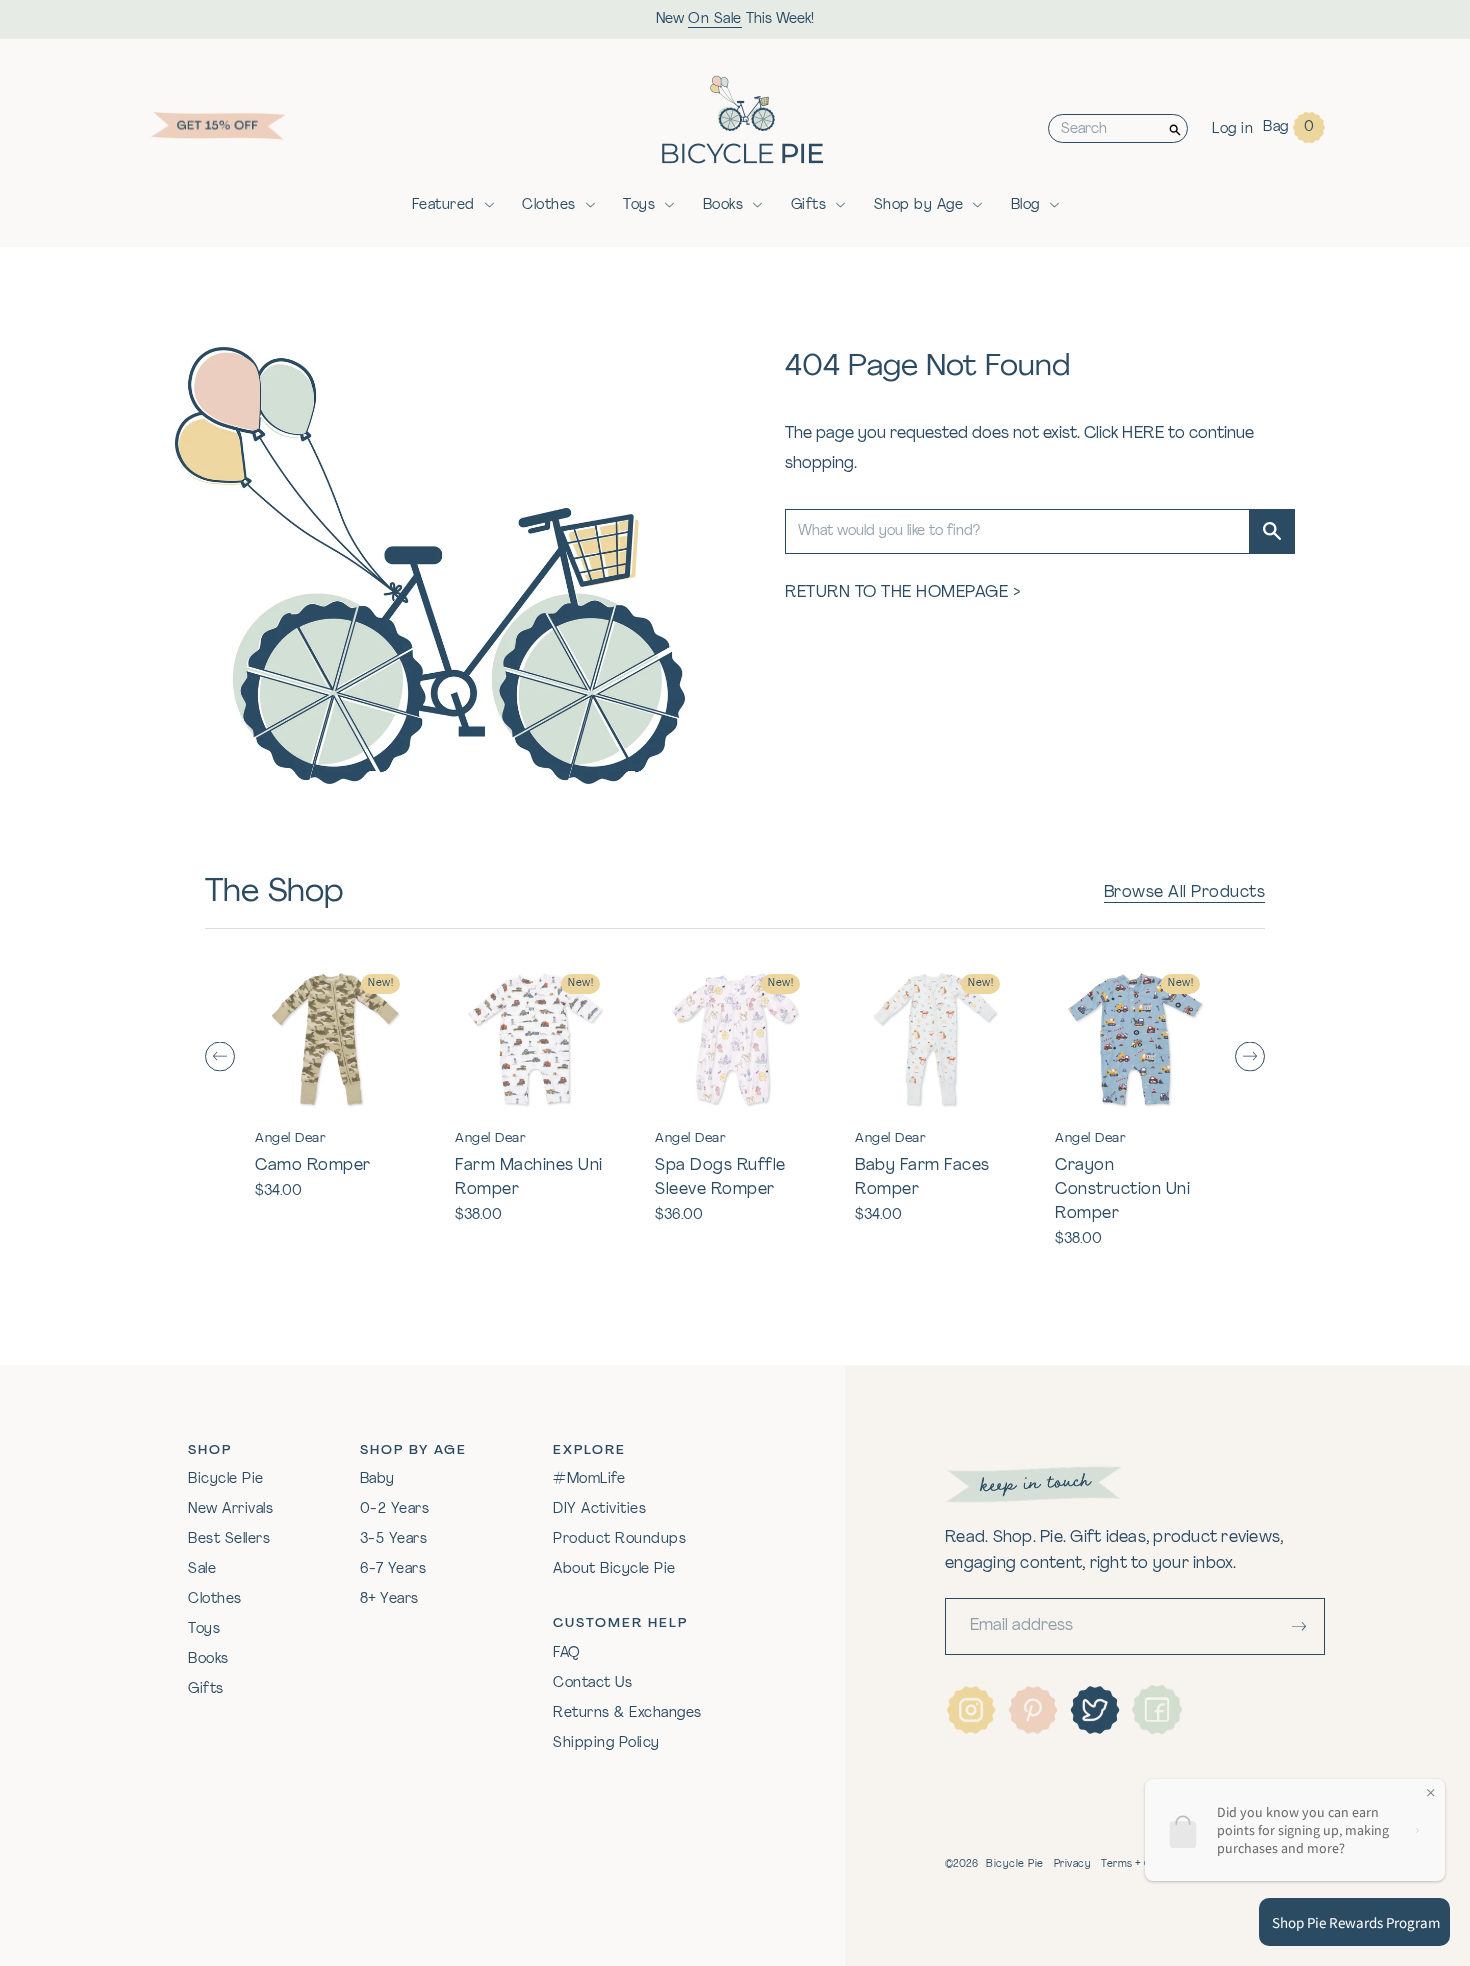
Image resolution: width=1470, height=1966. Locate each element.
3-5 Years (394, 1539)
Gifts (809, 205)
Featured (443, 205)
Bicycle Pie (226, 1479)
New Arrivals (230, 1509)
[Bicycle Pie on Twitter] (1095, 1710)
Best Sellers (229, 1539)
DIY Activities (599, 1509)
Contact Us (592, 1683)
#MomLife (589, 1479)
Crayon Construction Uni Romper (1122, 1190)
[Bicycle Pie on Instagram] (971, 1710)
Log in (1232, 129)
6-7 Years (393, 1569)
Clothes (549, 205)
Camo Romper (313, 1166)
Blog (1025, 205)
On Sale (715, 19)
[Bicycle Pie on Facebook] (1157, 1710)
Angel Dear (290, 1138)
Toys (639, 205)
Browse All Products (1185, 893)
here (1143, 434)
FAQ (567, 1653)
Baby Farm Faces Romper (922, 1178)
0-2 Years (395, 1509)
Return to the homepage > (903, 593)
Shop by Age (919, 205)
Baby (377, 1479)
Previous (220, 1056)
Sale (202, 1569)
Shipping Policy (606, 1743)
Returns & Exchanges (627, 1713)
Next (1250, 1056)
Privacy (1073, 1864)
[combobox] (1106, 128)
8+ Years (389, 1599)
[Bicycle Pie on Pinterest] (1033, 1710)
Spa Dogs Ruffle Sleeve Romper (720, 1178)
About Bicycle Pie (614, 1569)
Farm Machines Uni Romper (529, 1178)
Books (723, 205)
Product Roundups (619, 1539)
